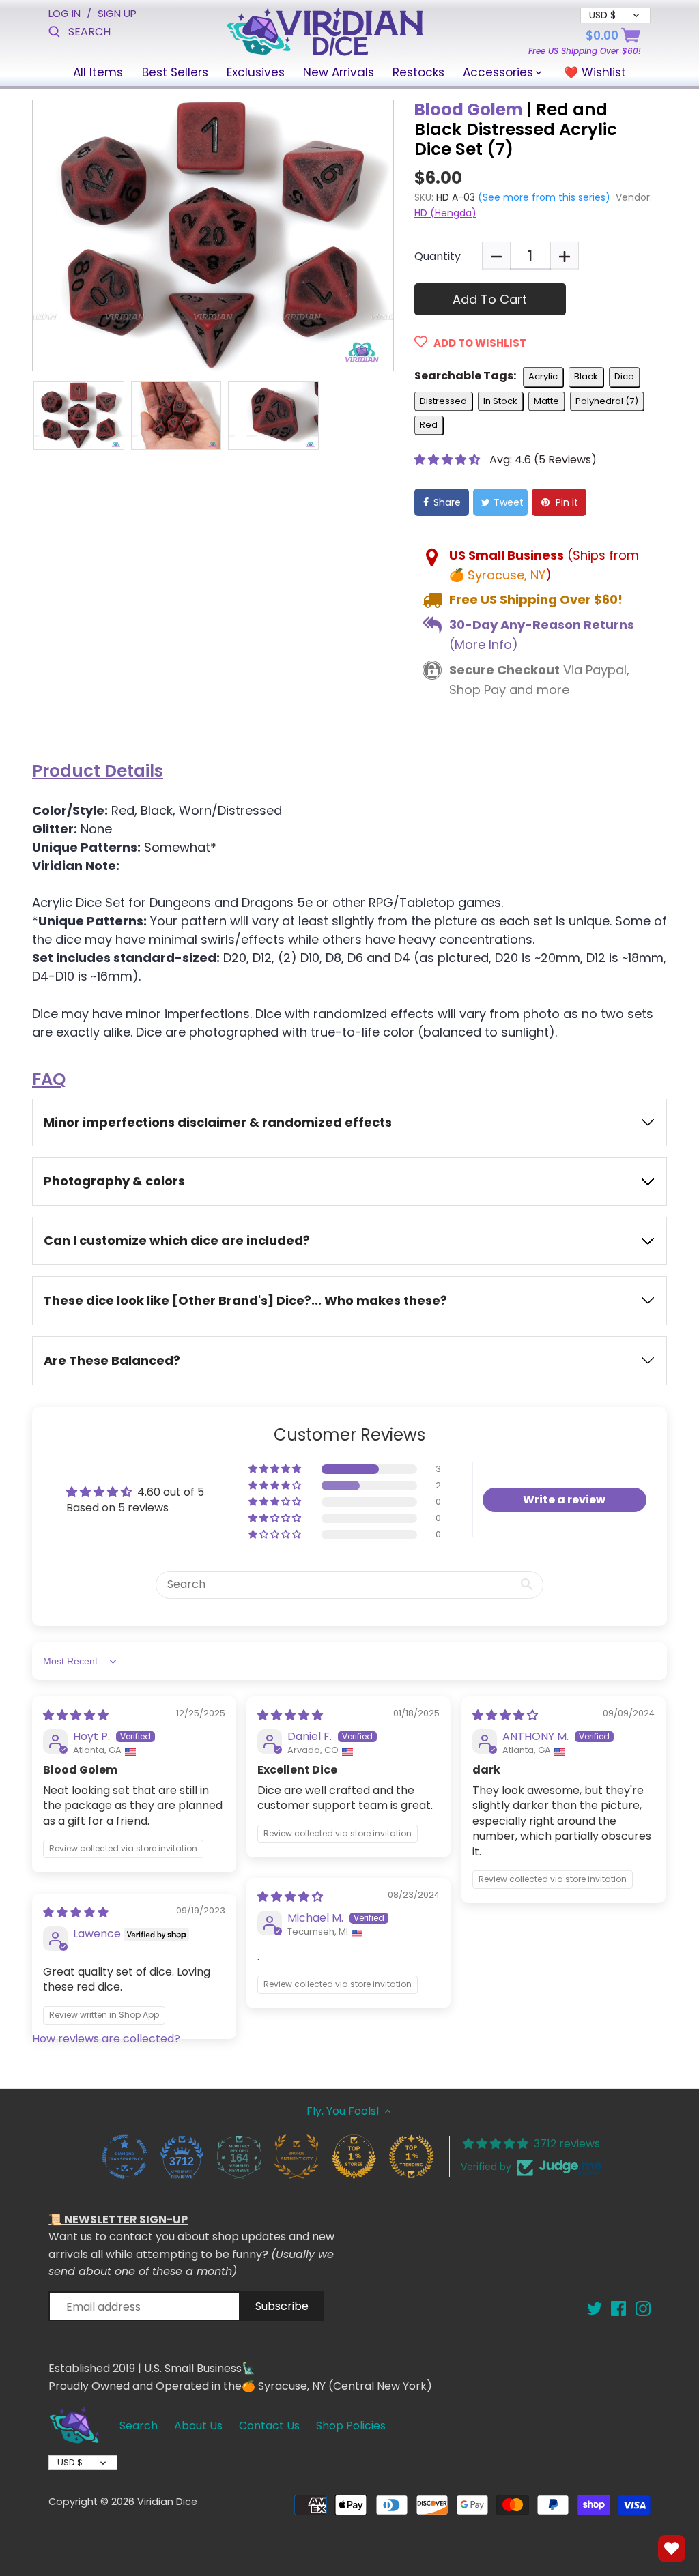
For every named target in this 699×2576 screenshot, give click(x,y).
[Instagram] (643, 2308)
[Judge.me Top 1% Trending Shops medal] (411, 2156)
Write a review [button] (564, 1500)
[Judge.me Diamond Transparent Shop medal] (124, 2156)
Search (139, 2426)
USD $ (70, 2462)
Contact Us (269, 2426)
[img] (76, 1715)
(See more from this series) (543, 197)
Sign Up (117, 13)
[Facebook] (618, 2308)
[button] (448, 460)
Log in (65, 13)
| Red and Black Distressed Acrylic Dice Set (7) (516, 129)
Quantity (438, 256)
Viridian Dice (167, 2502)
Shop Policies (351, 2426)
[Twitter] (595, 2308)
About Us (198, 2426)
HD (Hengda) (445, 213)
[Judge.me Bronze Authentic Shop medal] (296, 2156)
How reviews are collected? (106, 2039)
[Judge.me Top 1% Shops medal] (354, 2156)
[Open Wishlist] (672, 2549)
